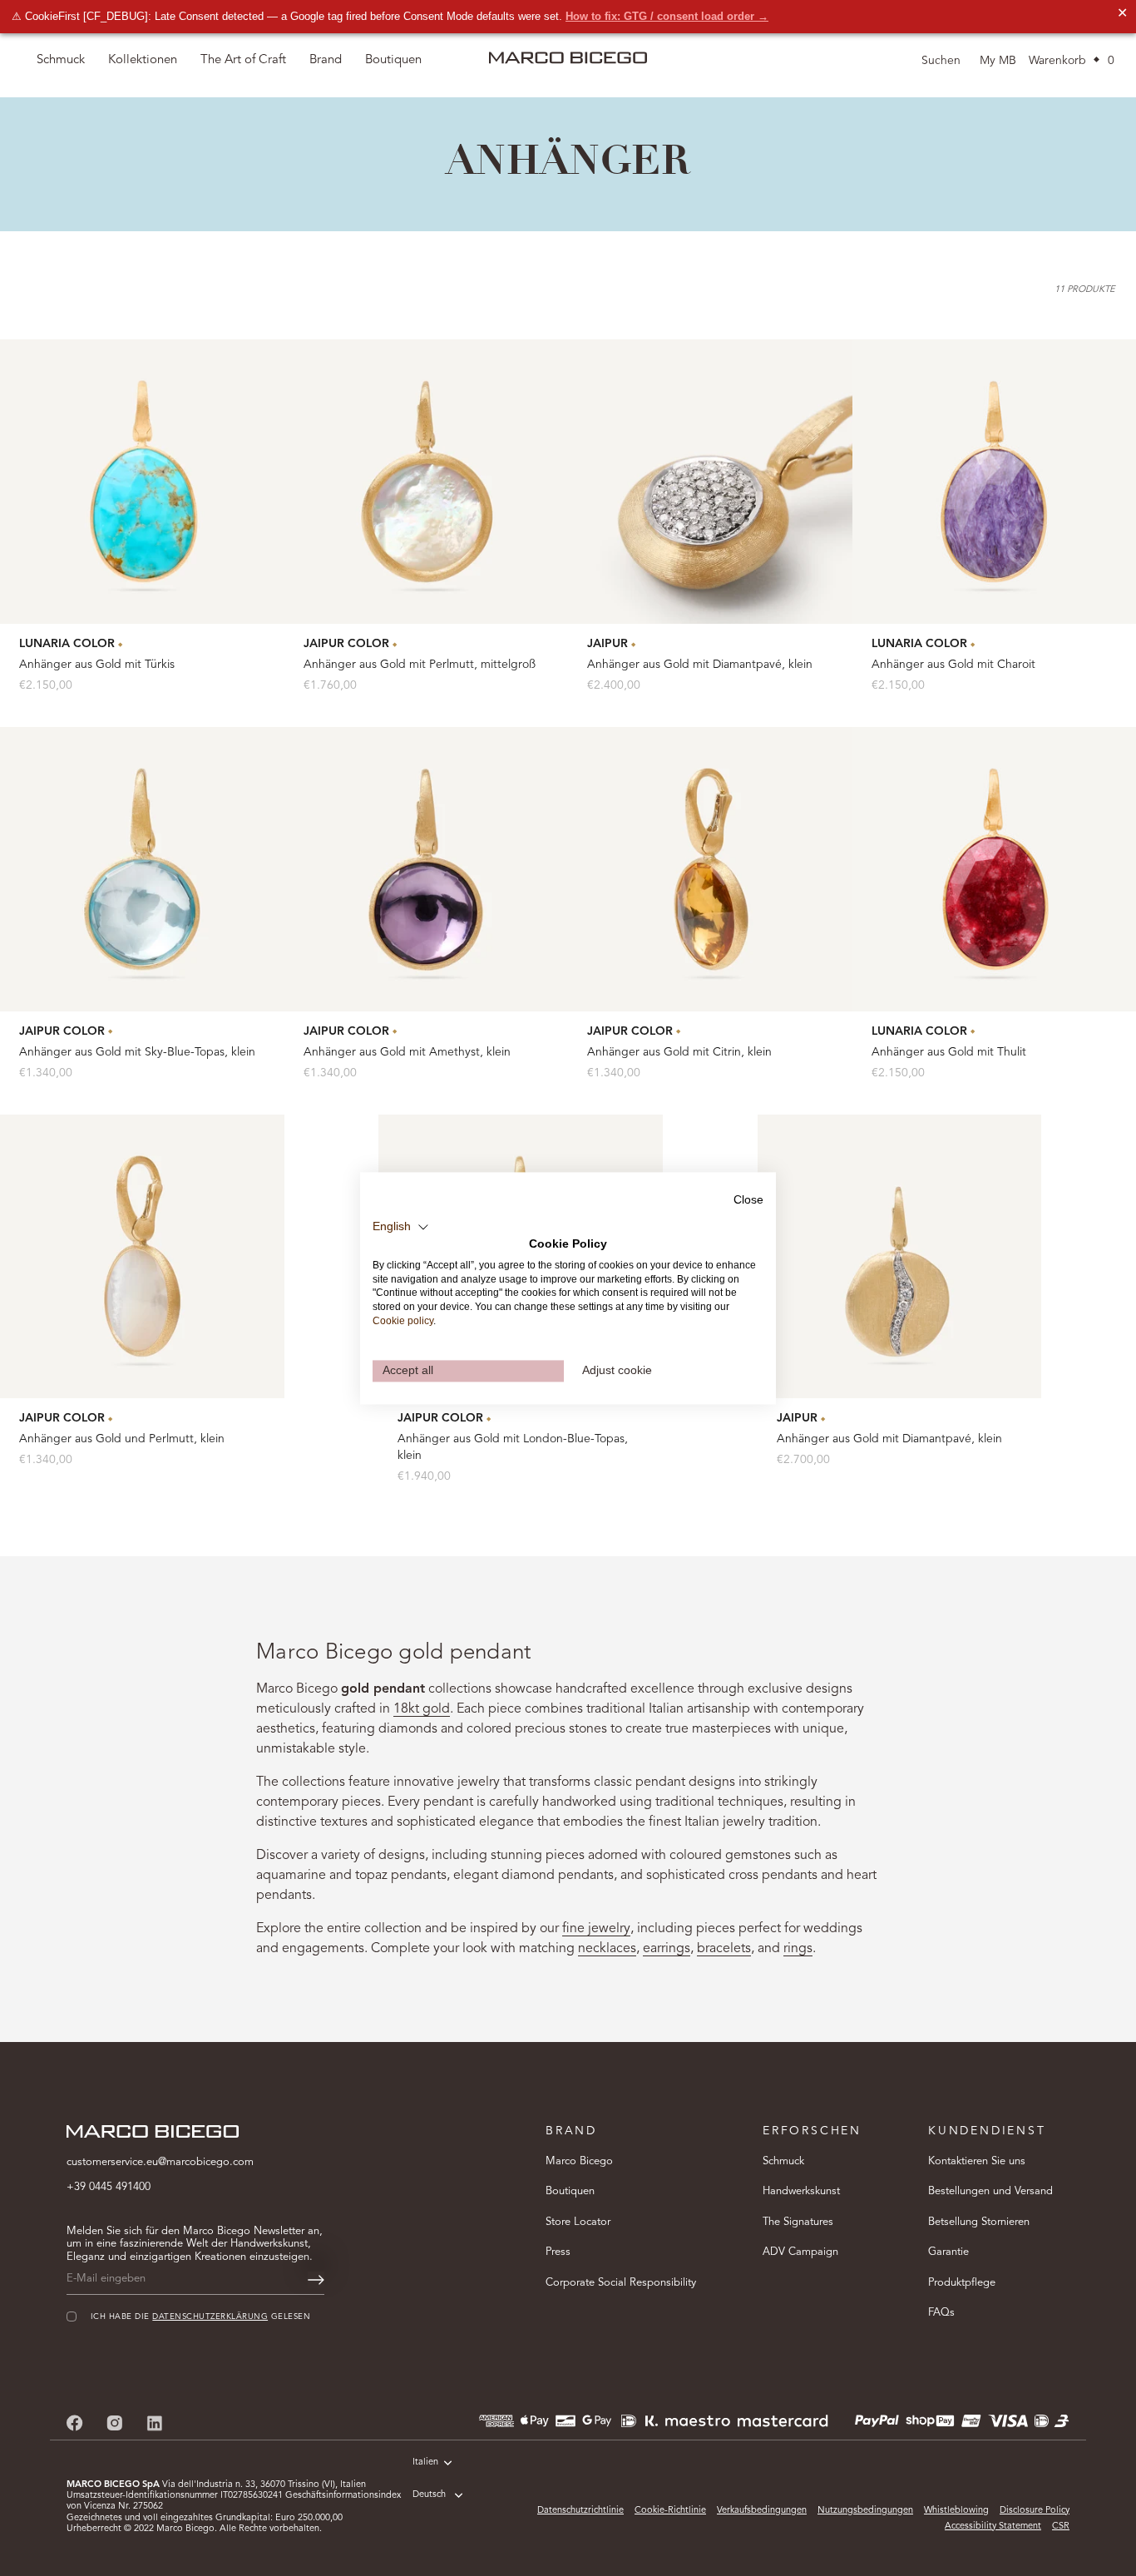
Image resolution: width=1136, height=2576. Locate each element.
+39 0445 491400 (109, 2187)
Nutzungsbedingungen (865, 2511)
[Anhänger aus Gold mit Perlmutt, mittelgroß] (427, 482)
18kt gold (422, 1709)
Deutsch (429, 2495)
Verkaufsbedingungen (762, 2511)
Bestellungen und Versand (990, 2192)
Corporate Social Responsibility (621, 2283)
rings (798, 1949)
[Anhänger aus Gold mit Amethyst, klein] (427, 869)
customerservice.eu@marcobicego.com (160, 2162)
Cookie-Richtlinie (670, 2511)
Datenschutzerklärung (210, 2318)
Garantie (948, 2253)
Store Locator (578, 2222)
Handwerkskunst (801, 2192)
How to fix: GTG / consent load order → (667, 16)
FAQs (941, 2314)
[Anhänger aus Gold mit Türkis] (142, 482)
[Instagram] (115, 2423)
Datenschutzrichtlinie (580, 2511)
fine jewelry (596, 1929)
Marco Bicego (579, 2161)
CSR (1061, 2527)
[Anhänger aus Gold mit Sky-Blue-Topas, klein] (142, 869)
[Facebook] (75, 2423)
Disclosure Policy (1035, 2511)
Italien (425, 2462)
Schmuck (783, 2161)
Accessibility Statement (993, 2527)
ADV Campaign (800, 2253)
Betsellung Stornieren (979, 2222)
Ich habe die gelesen (200, 2318)
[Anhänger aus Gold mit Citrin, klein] (710, 869)
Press (558, 2253)
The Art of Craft (243, 60)
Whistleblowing (956, 2511)
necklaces (607, 1949)
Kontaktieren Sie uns (977, 2161)
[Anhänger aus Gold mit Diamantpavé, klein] (710, 482)
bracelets (724, 1949)
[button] (401, 1227)
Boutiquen (570, 2192)
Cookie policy (403, 1321)
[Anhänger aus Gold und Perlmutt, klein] (142, 1257)
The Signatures (798, 2222)
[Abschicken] (316, 2280)
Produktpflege (962, 2283)
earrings (667, 1949)
